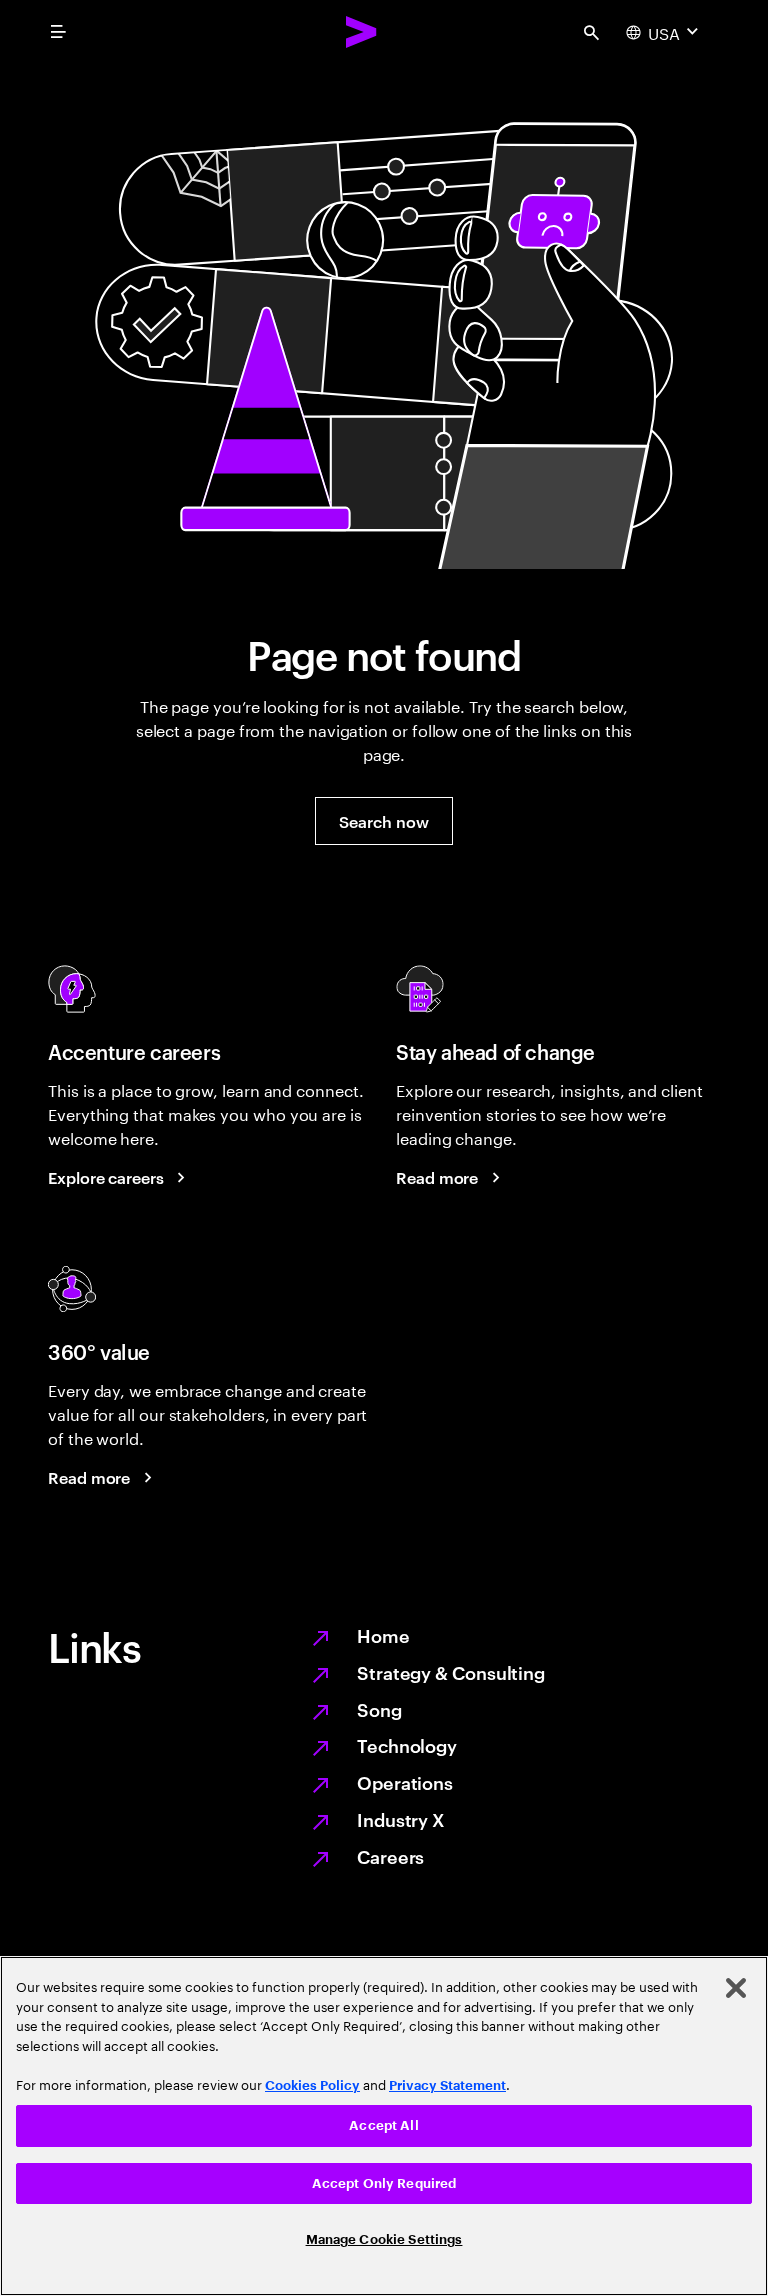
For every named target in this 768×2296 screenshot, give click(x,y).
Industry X (401, 1818)
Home (383, 1634)
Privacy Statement (447, 2085)
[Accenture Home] (362, 32)
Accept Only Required (384, 2183)
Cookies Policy (312, 2085)
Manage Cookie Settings (384, 2239)
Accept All (383, 2125)
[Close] (736, 1988)
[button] (383, 821)
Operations (405, 1781)
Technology (407, 1744)
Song (379, 1708)
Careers (390, 1855)
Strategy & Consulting (451, 1671)
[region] (384, 2126)
